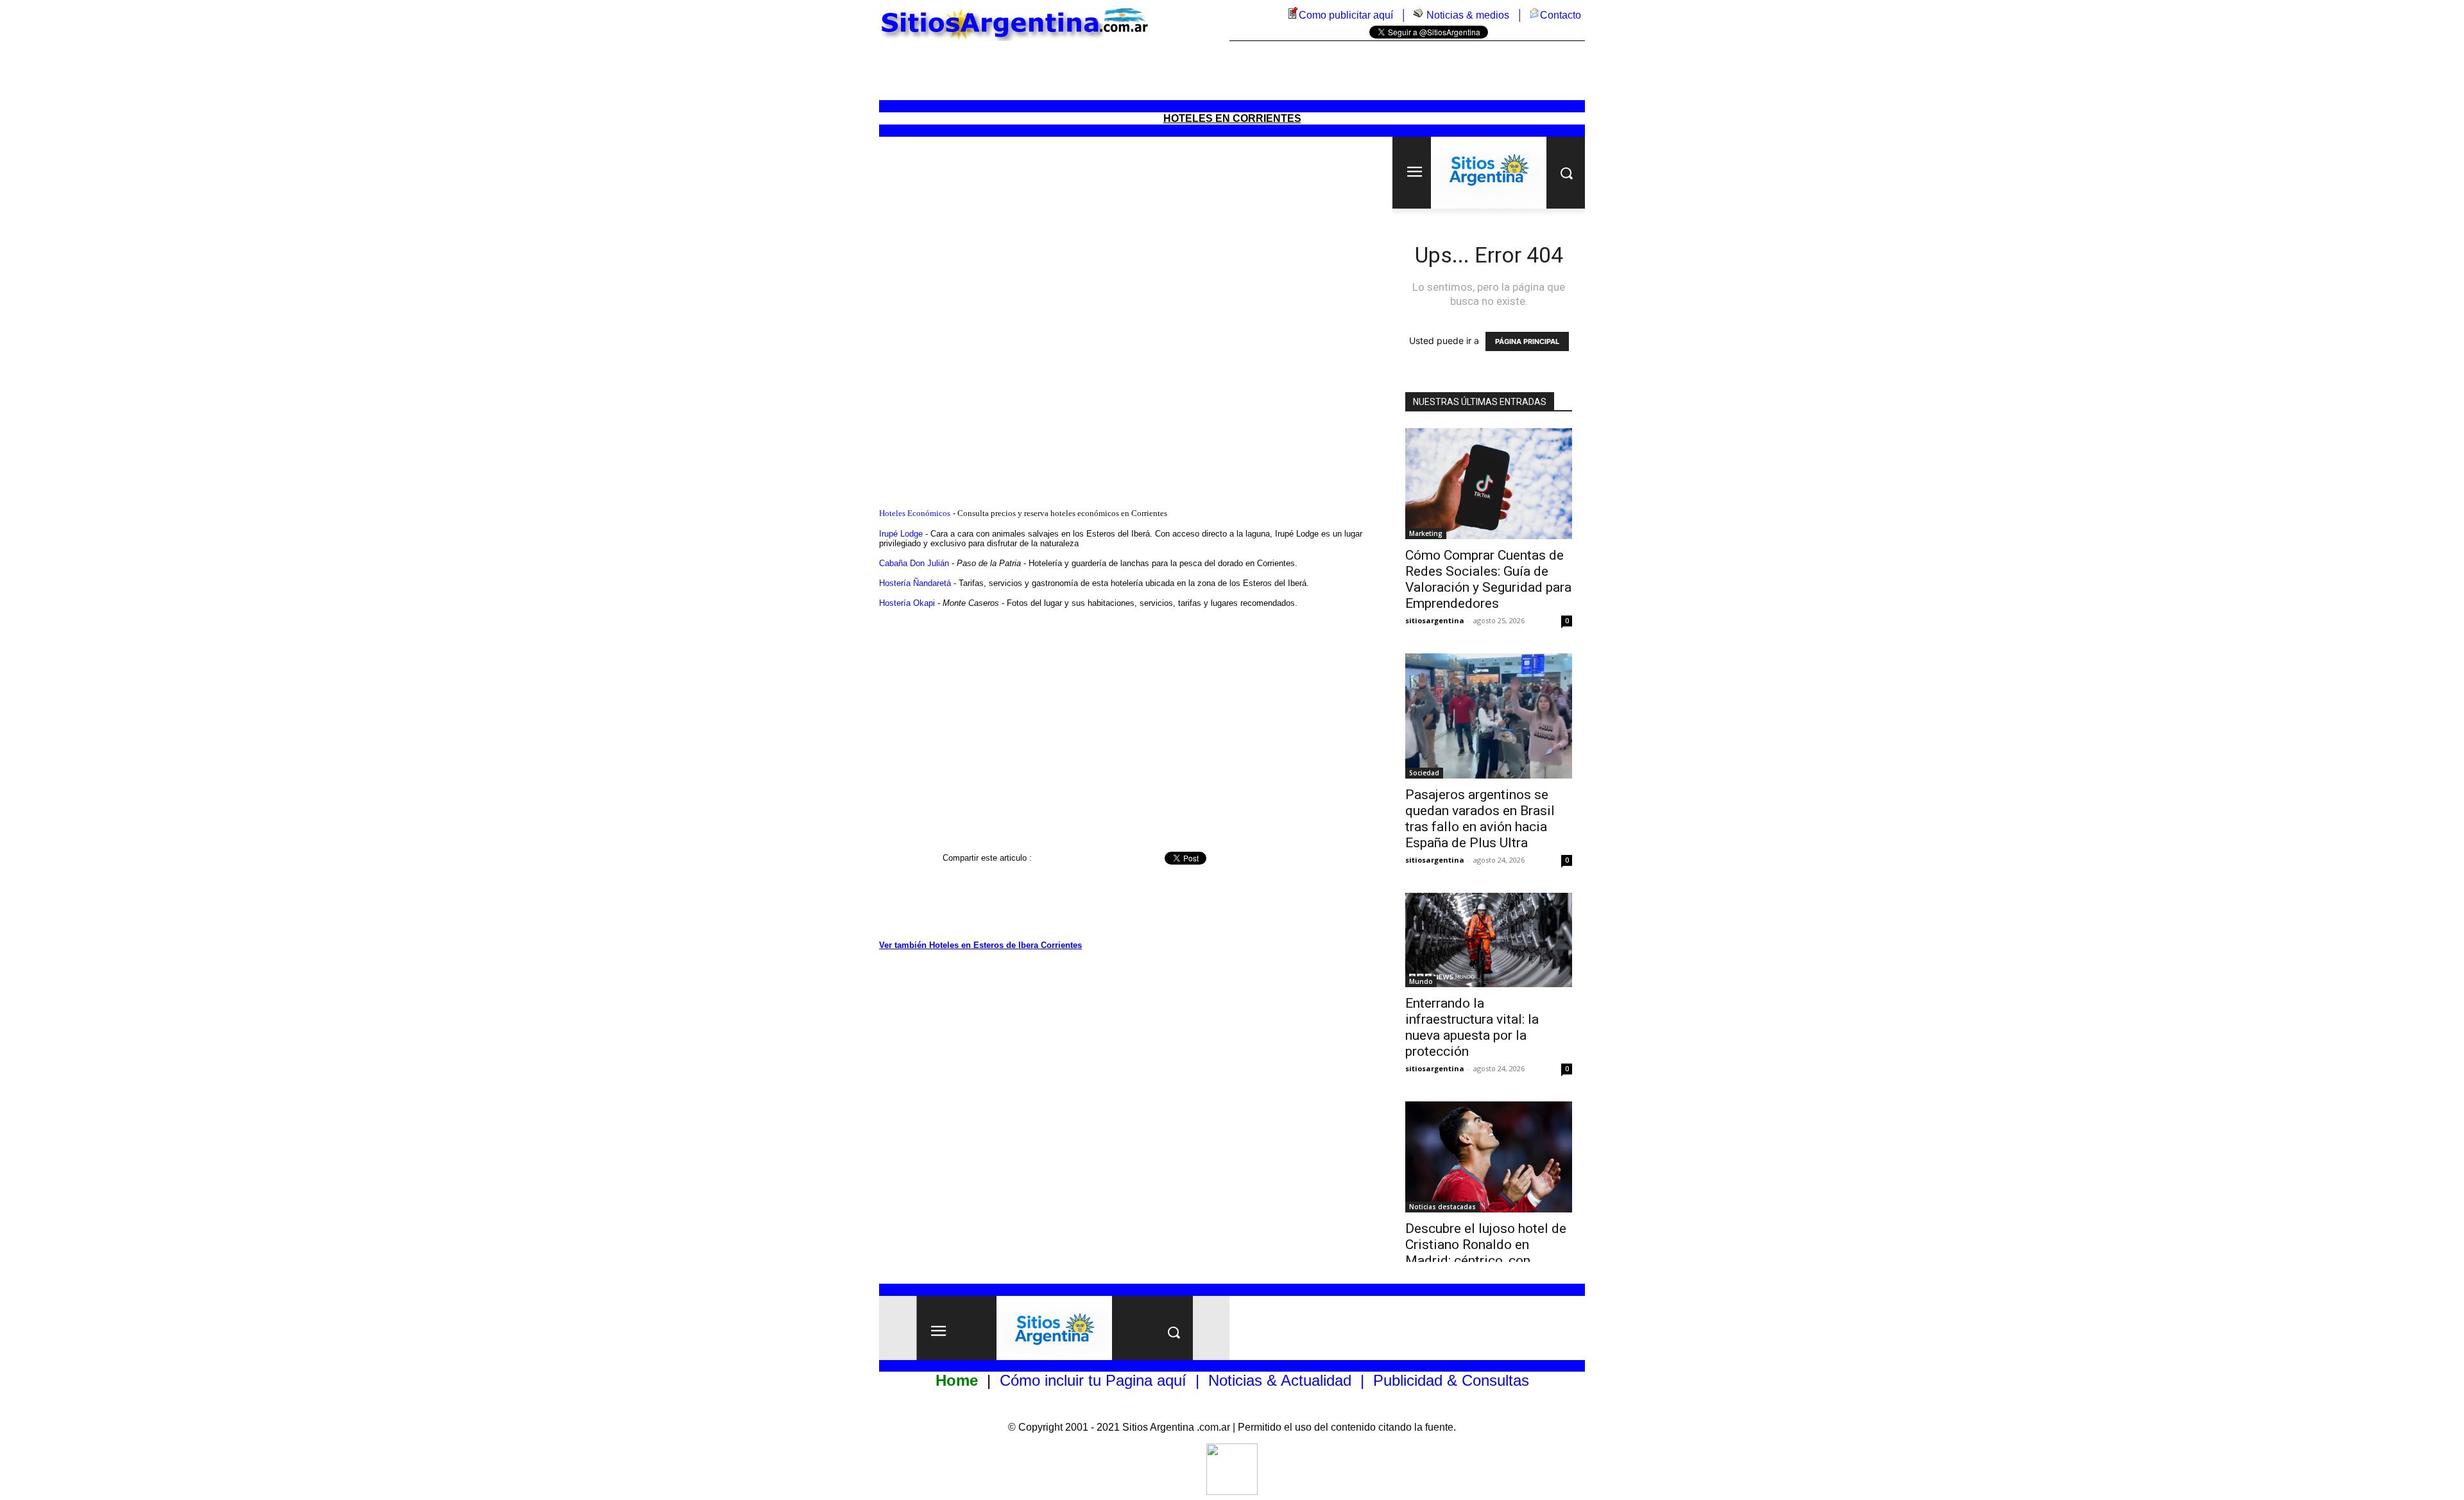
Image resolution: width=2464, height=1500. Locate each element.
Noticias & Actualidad (1280, 1380)
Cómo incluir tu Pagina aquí (1093, 1380)
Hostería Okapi (907, 603)
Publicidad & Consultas (1451, 1380)
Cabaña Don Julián (914, 563)
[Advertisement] (1232, 71)
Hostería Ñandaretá (915, 583)
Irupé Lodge (901, 534)
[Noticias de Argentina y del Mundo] (1418, 15)
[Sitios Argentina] (1232, 1491)
